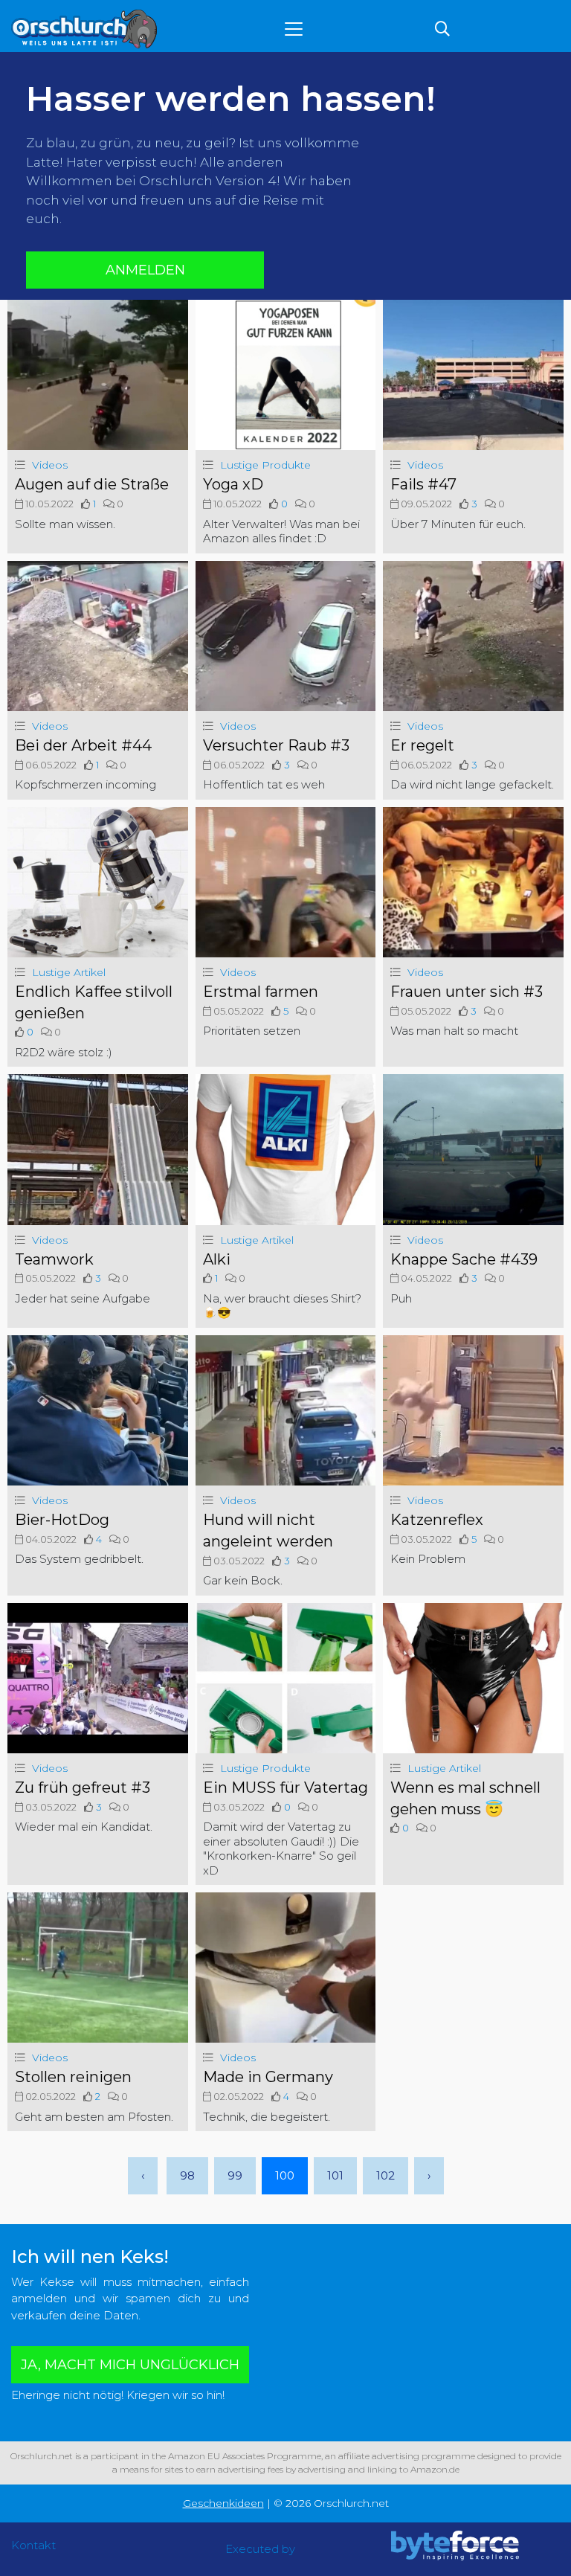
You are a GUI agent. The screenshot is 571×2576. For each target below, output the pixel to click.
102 (385, 2175)
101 (335, 2175)
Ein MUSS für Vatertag (285, 1788)
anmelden (145, 270)
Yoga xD (233, 484)
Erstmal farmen (261, 992)
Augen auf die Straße (92, 484)
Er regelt (422, 745)
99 (235, 2175)
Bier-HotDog (62, 1520)
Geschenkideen (223, 2503)
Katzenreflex (437, 1520)
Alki (217, 1259)
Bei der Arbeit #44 (83, 745)
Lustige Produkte (265, 465)
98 (187, 2175)
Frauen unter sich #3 (467, 992)
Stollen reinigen (73, 2077)
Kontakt (33, 2545)
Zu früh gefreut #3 (83, 1788)
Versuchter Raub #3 (276, 745)
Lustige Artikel (69, 972)
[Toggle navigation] (294, 29)
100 (285, 2175)
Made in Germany (268, 2077)
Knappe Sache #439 (464, 1259)
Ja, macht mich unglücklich (130, 2365)
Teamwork (54, 1259)
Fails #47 (423, 484)
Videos (50, 465)
